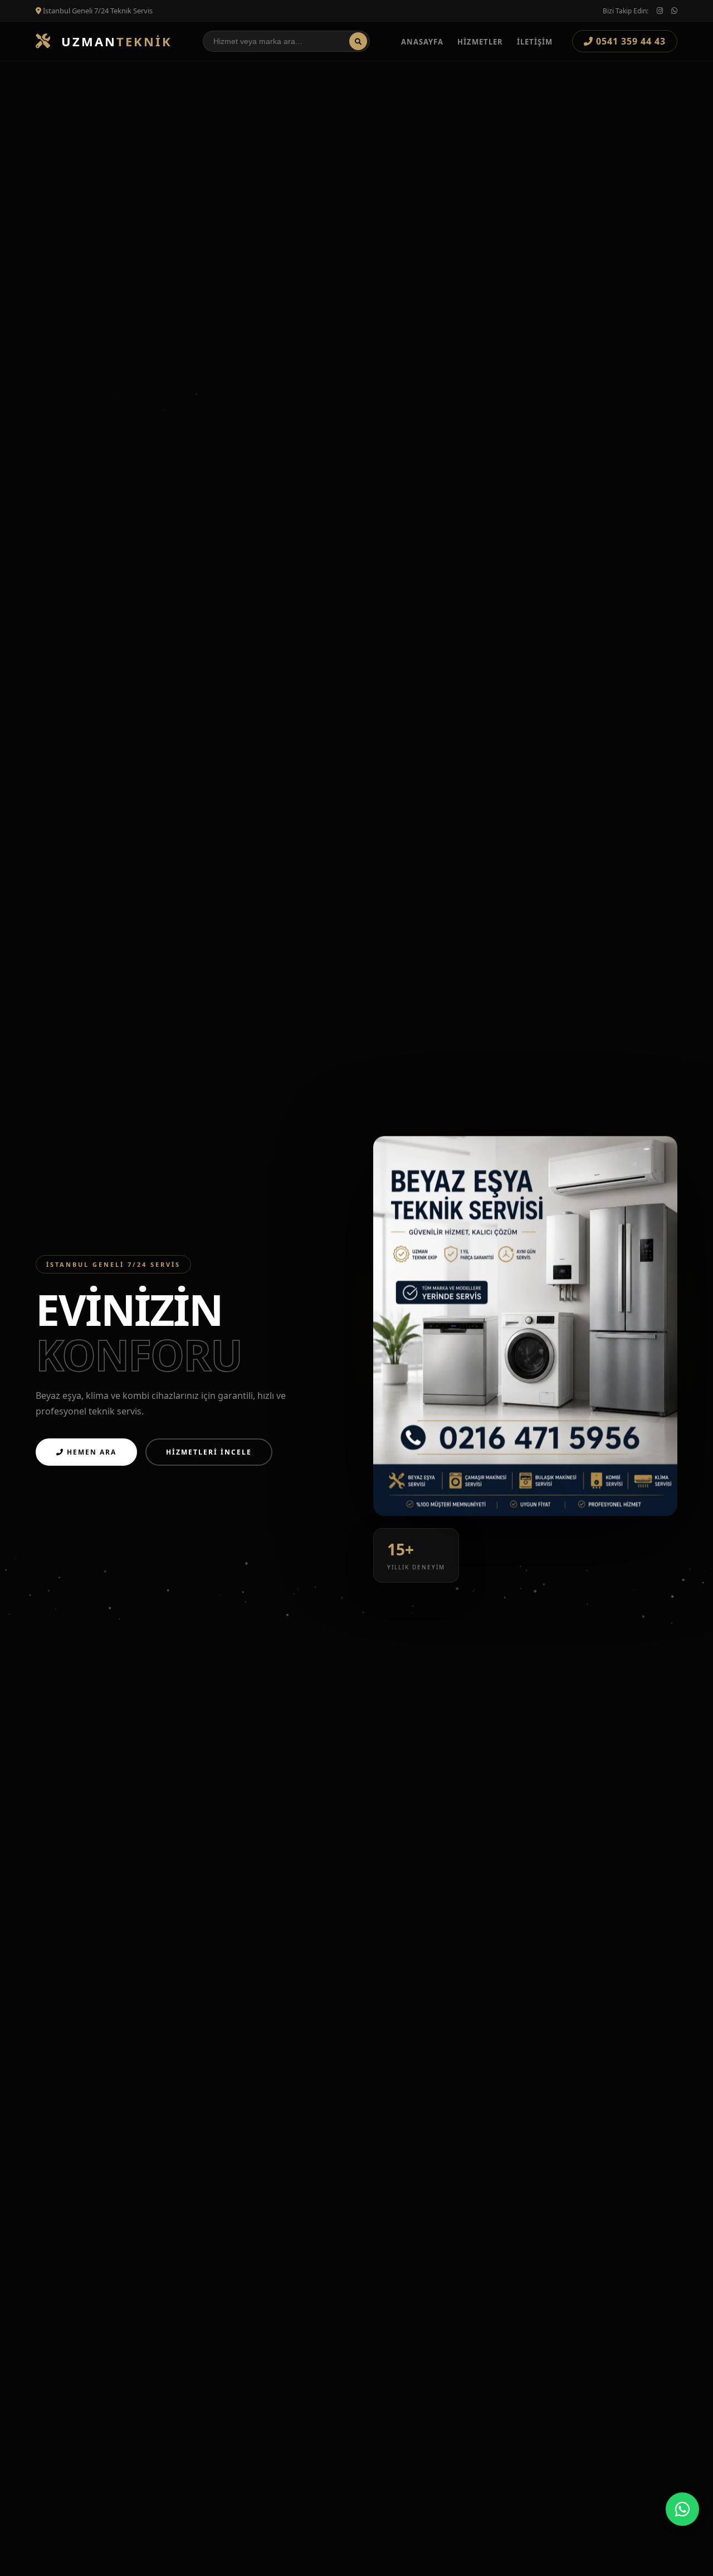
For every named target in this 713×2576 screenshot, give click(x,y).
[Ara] (358, 41)
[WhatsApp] (682, 2509)
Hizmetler (480, 42)
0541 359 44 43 (629, 41)
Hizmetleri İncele (209, 1452)
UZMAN (114, 41)
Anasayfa (422, 42)
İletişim (535, 42)
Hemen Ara (90, 1452)
